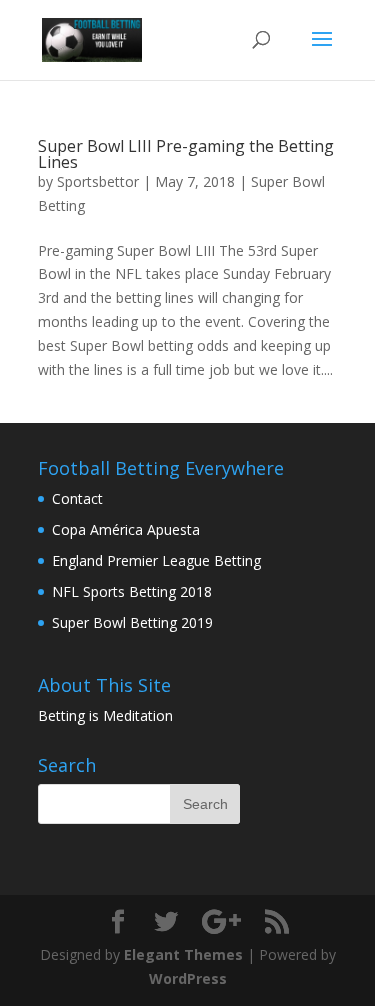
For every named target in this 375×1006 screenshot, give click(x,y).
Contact (77, 498)
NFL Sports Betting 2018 (132, 591)
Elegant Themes (183, 954)
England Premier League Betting (156, 560)
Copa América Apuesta (126, 529)
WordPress (188, 978)
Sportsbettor (98, 181)
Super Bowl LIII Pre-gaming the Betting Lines (186, 154)
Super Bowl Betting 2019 (132, 622)
